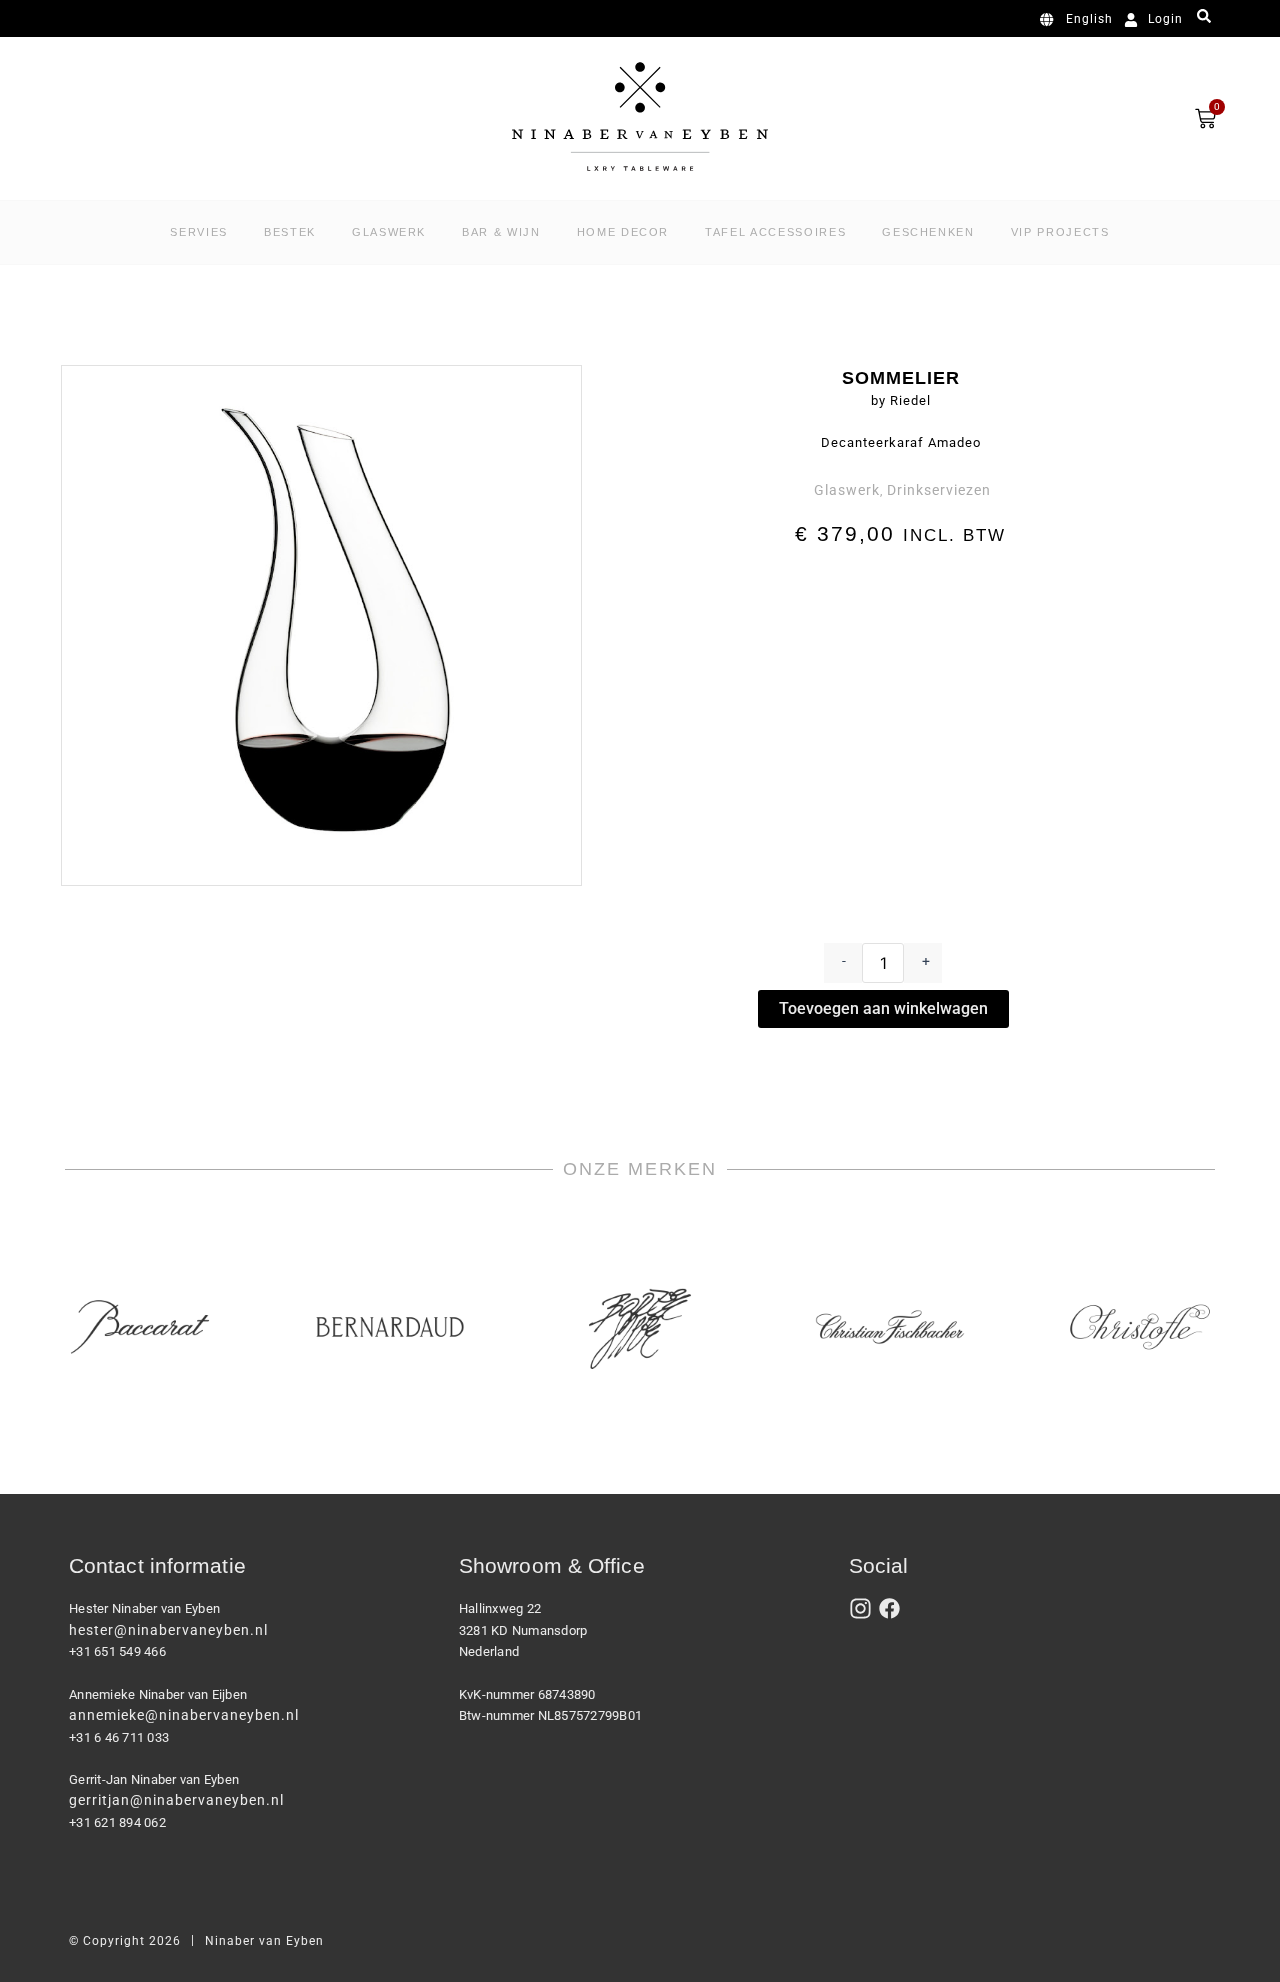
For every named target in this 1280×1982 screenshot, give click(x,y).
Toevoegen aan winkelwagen (883, 1008)
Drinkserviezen (939, 490)
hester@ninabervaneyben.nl (168, 1630)
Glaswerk (847, 490)
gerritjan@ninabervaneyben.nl (176, 1800)
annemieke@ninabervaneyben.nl (184, 1715)
